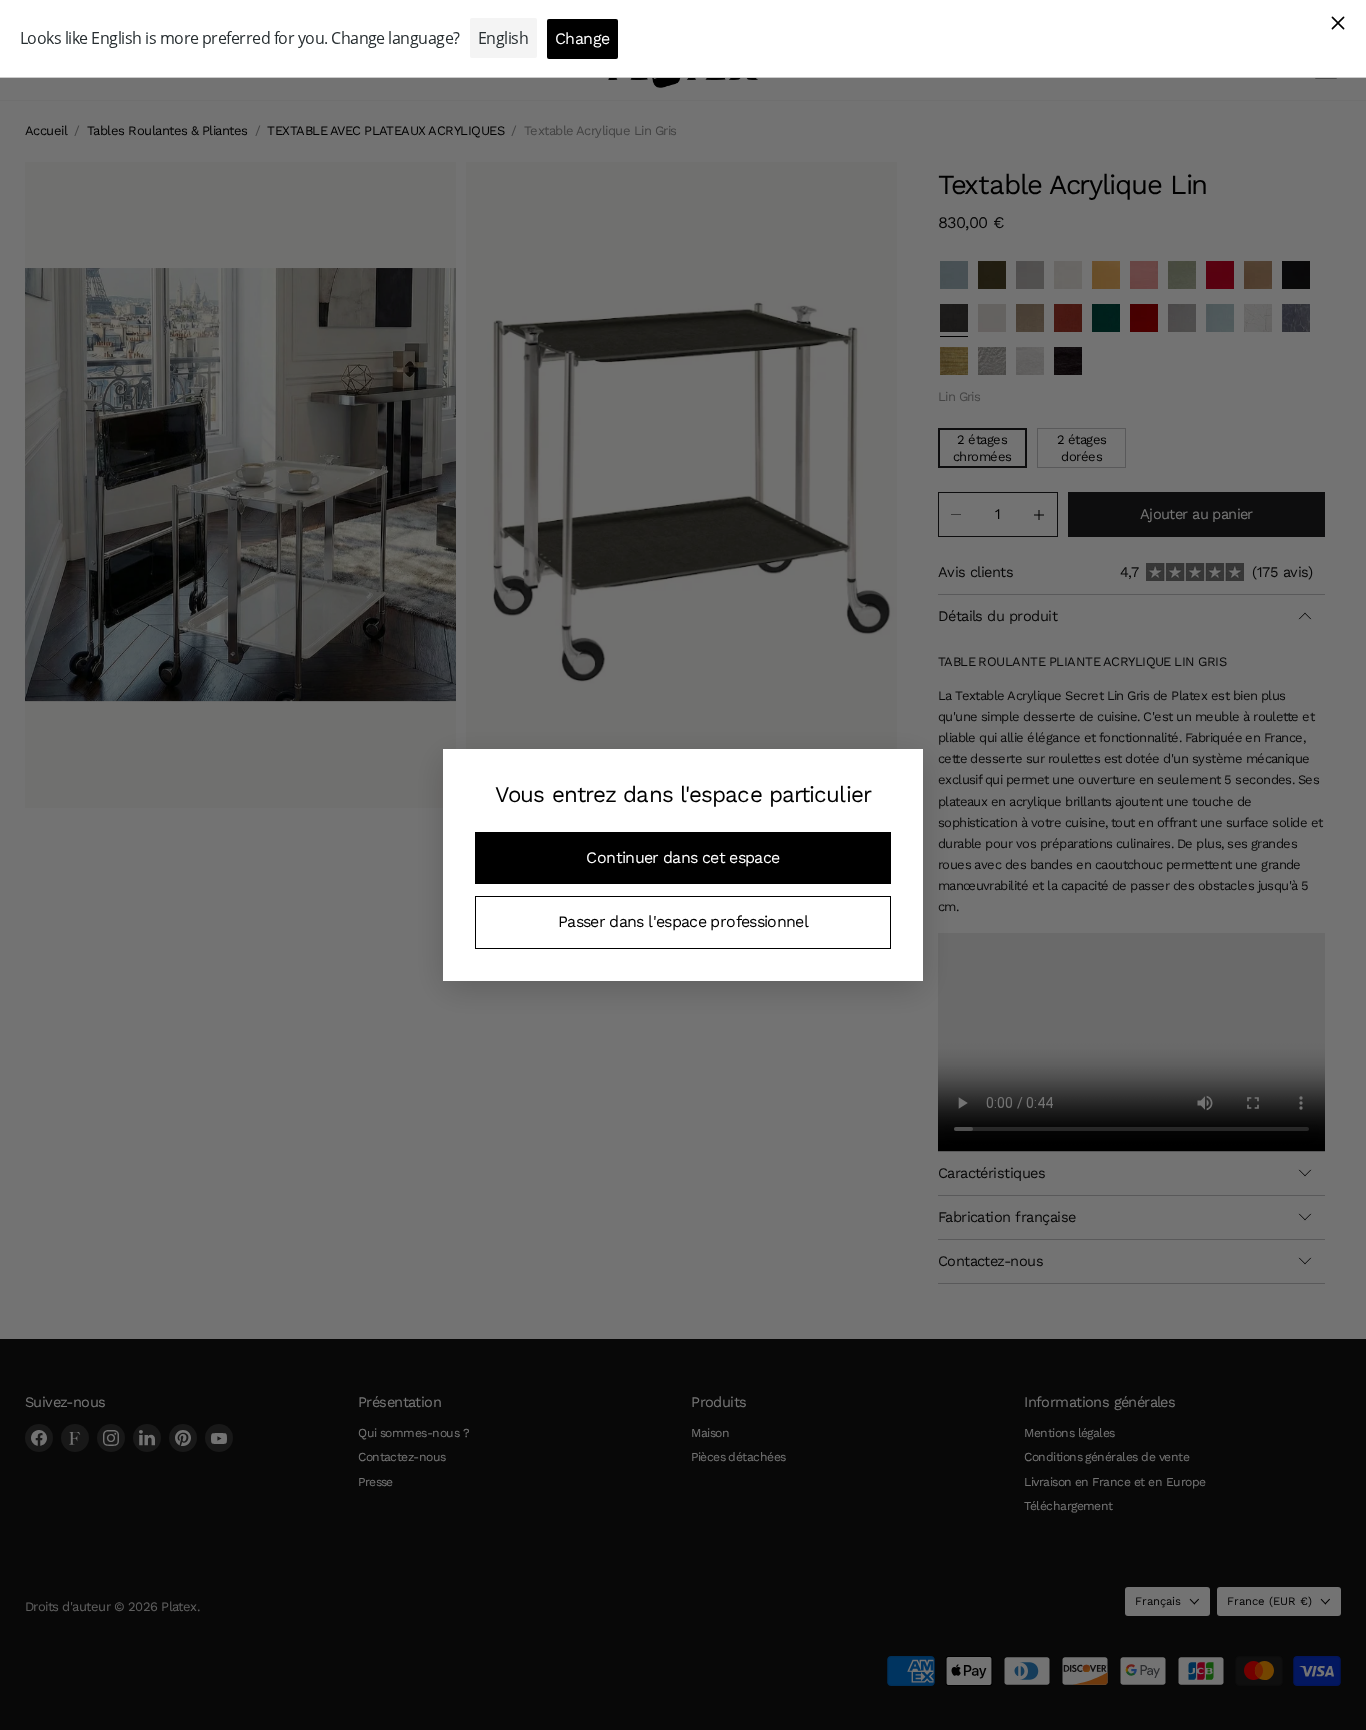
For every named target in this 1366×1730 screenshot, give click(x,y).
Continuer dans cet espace (682, 857)
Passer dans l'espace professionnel (683, 921)
